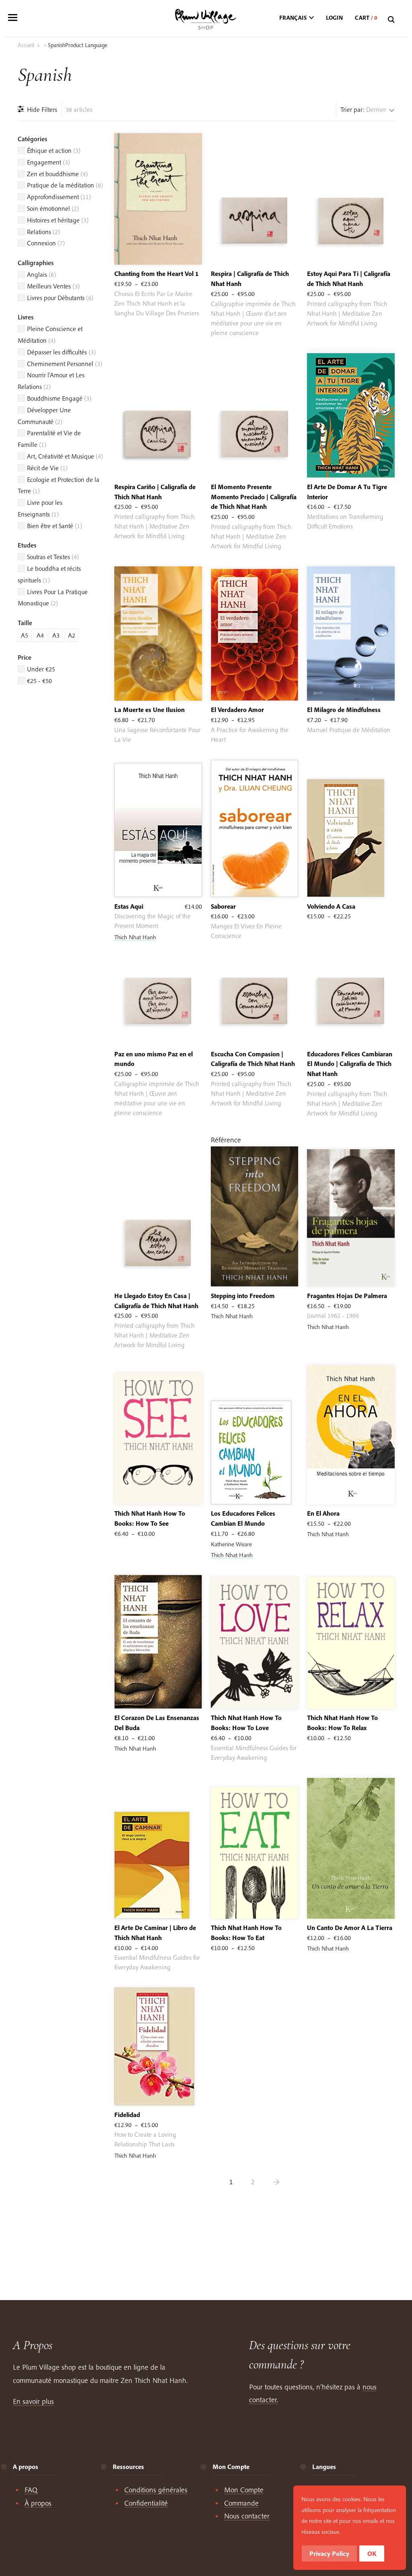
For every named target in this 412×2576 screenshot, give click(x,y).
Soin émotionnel (53, 208)
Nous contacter (247, 2516)
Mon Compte (244, 2490)
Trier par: (352, 109)
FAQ (31, 2490)
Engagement (48, 162)
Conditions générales (156, 2490)
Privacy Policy (329, 2553)
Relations (43, 232)
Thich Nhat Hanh (135, 937)
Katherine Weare (231, 1544)
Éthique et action (54, 150)
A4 (40, 635)
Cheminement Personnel (65, 364)
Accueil (26, 45)
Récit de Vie (47, 468)
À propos (38, 2503)
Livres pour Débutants (60, 298)
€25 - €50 (39, 681)
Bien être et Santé (55, 526)
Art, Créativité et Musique (65, 456)
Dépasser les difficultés (61, 352)
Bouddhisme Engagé (59, 398)
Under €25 (41, 669)
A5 (25, 635)
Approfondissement (59, 197)
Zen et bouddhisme (57, 174)
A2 (72, 635)
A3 (56, 635)
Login (334, 18)
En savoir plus (33, 2401)
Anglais (41, 274)
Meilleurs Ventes (53, 286)
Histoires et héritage (58, 220)
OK (372, 2553)
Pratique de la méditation (65, 185)
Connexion (46, 243)
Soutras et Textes (53, 557)
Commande (241, 2503)
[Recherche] (392, 20)
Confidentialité (146, 2503)
